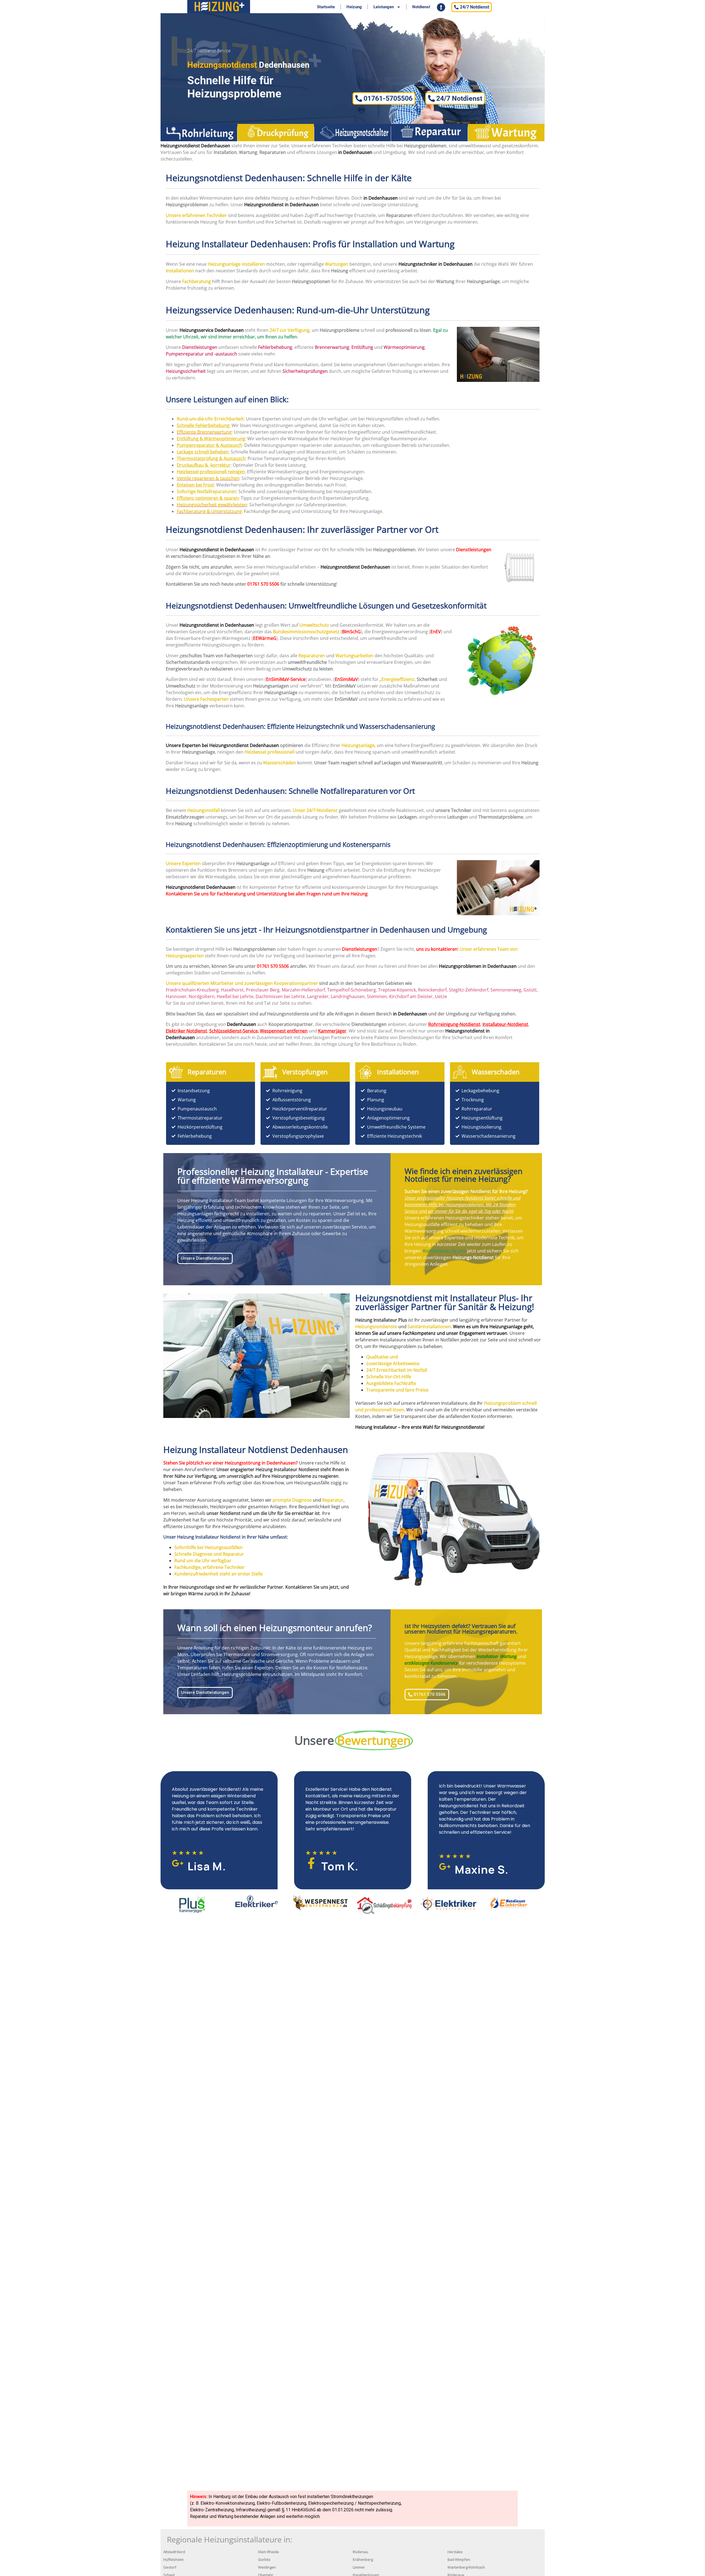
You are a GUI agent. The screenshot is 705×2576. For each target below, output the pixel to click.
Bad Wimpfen (459, 2560)
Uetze (441, 996)
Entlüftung (362, 347)
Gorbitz (264, 2560)
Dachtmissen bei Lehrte (280, 996)
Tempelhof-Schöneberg (352, 990)
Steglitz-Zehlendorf (469, 990)
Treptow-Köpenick (397, 990)
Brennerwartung (332, 347)
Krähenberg (363, 2560)
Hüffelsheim (173, 2560)
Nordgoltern (202, 996)
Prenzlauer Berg (263, 990)
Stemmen (377, 996)
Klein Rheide (269, 2552)
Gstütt (530, 990)
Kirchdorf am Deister (411, 996)
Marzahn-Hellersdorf (303, 990)
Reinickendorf (432, 990)
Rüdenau (360, 2552)
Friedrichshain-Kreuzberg (192, 990)
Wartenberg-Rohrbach (466, 2567)
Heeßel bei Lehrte (235, 996)
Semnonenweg (506, 990)
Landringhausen (348, 996)
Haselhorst (232, 990)
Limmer (359, 2567)
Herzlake (455, 2552)
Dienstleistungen (474, 550)
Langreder (318, 996)
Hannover (176, 996)
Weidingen (267, 2567)
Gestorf (170, 2567)
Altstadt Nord (174, 2552)
